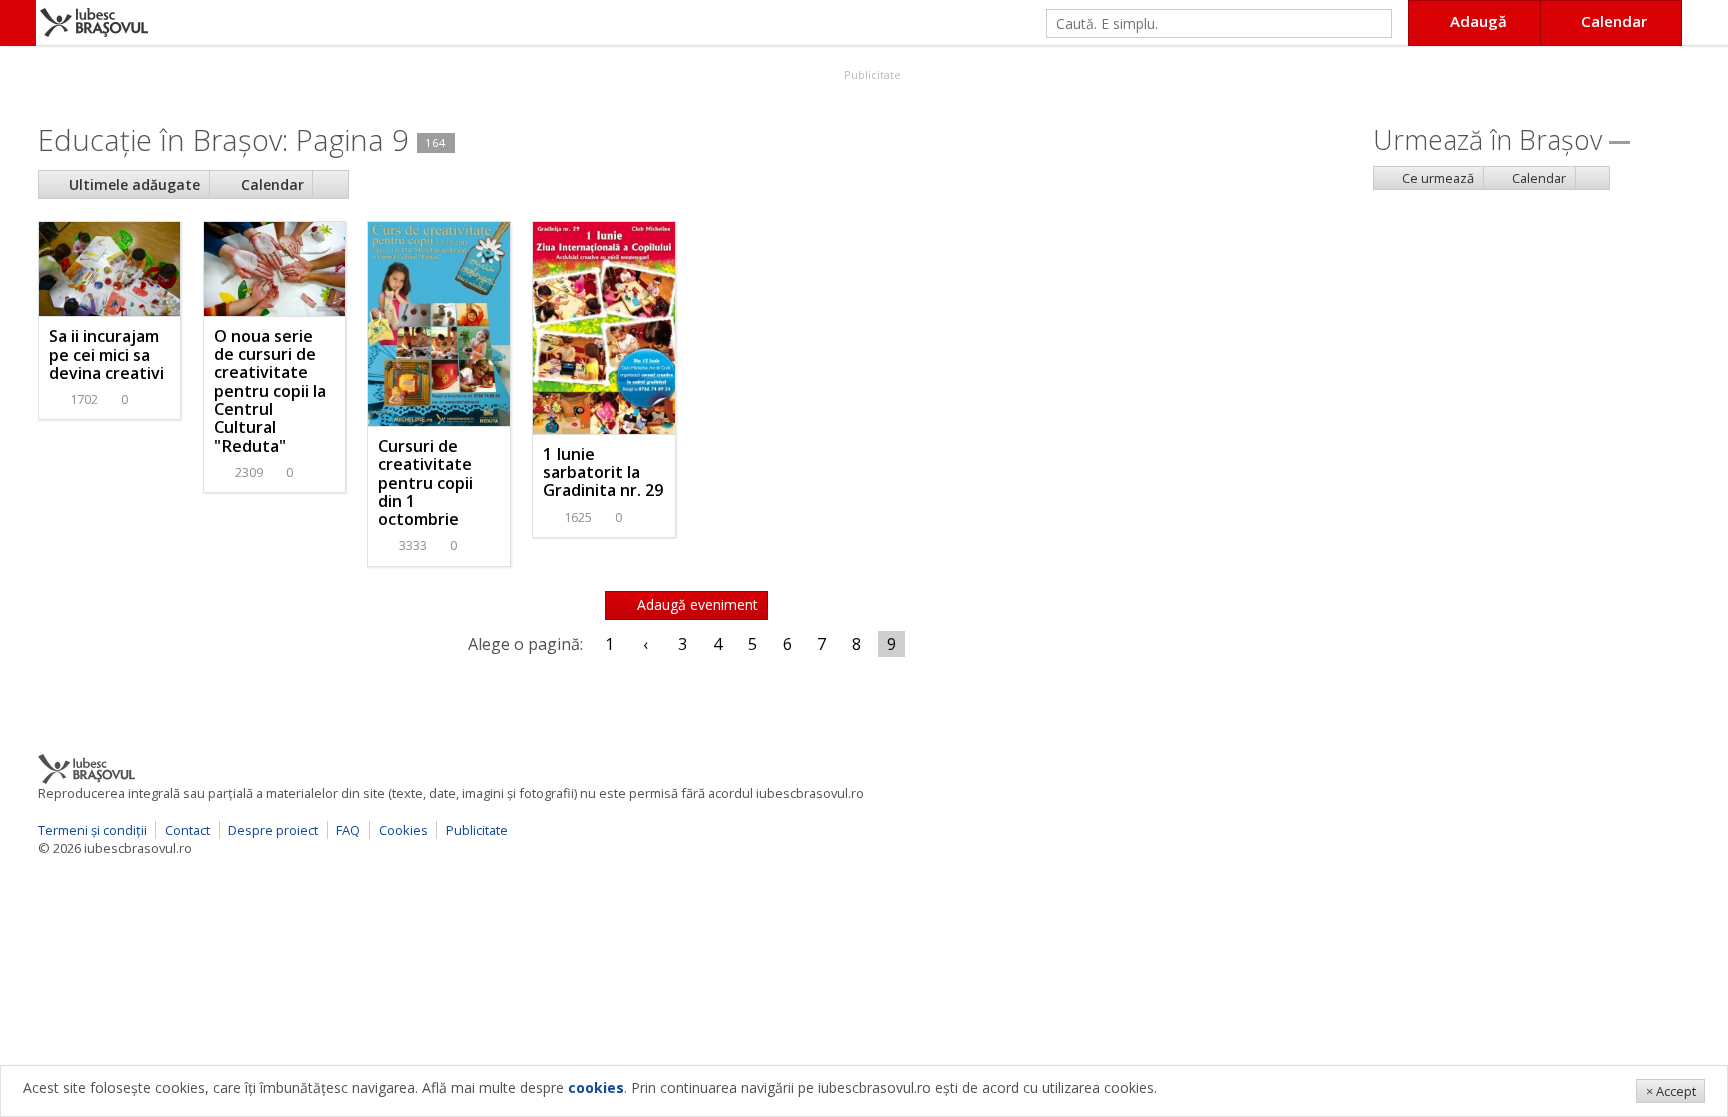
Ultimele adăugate (132, 184)
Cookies (403, 830)
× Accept (1671, 1091)
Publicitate (871, 74)
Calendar (270, 184)
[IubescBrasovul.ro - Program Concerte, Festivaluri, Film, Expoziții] (18, 23)
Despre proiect (273, 830)
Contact (187, 830)
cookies (596, 1087)
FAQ (348, 830)
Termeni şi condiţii (92, 830)
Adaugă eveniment (695, 604)
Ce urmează (1436, 178)
